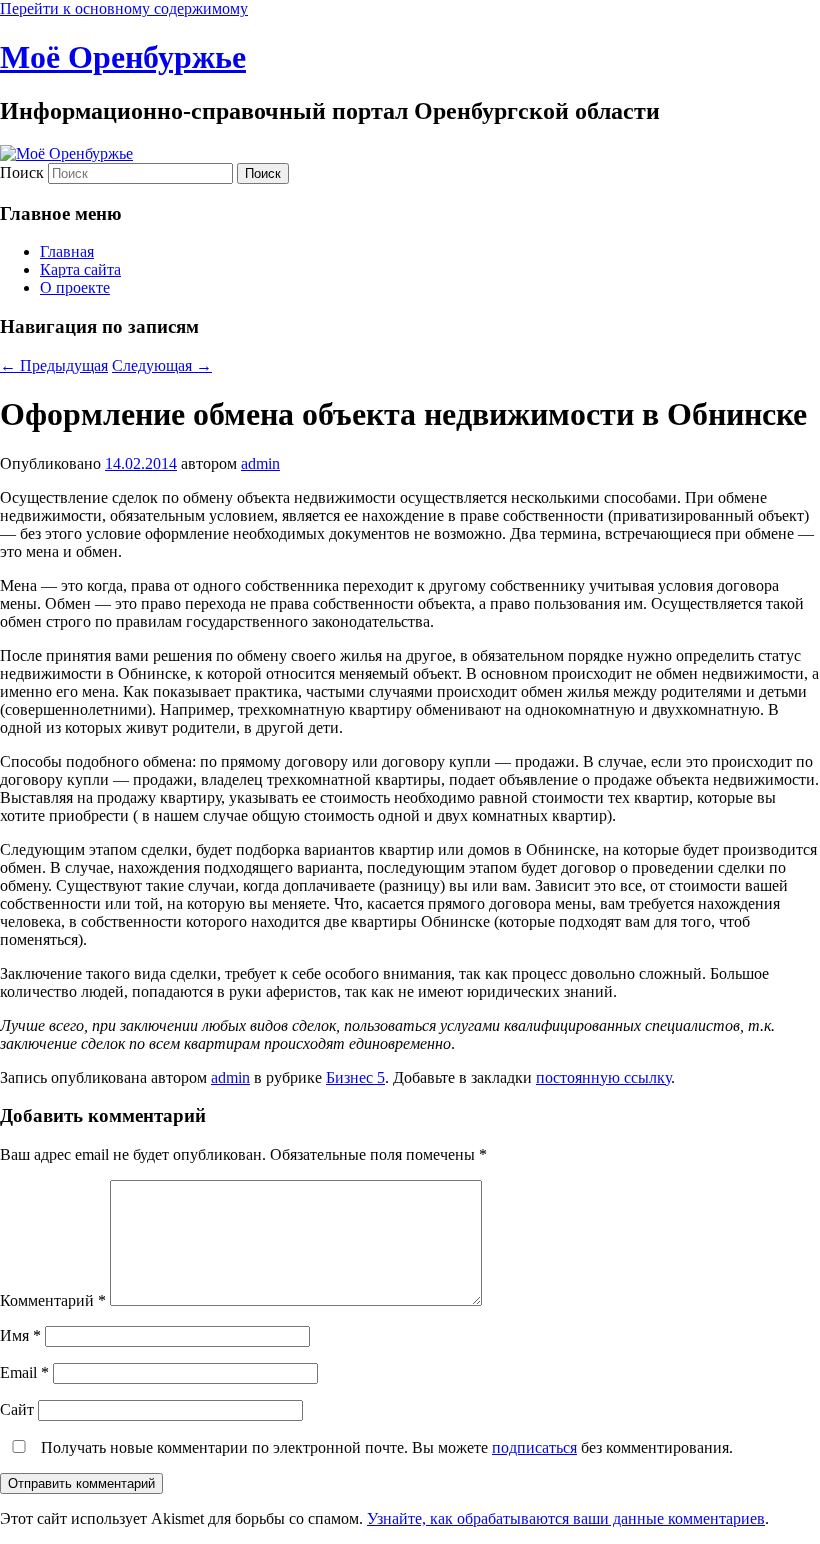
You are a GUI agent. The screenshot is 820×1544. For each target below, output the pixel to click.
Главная (67, 251)
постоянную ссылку (603, 1077)
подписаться (534, 1447)
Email (24, 1372)
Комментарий (53, 1300)
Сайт (17, 1409)
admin (260, 463)
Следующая (162, 365)
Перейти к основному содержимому (124, 8)
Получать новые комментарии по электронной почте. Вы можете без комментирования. (385, 1447)
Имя (20, 1335)
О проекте (75, 287)
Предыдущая (54, 365)
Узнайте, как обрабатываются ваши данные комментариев (566, 1518)
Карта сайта (80, 269)
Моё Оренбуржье (123, 57)
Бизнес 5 (355, 1077)
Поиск (22, 172)
